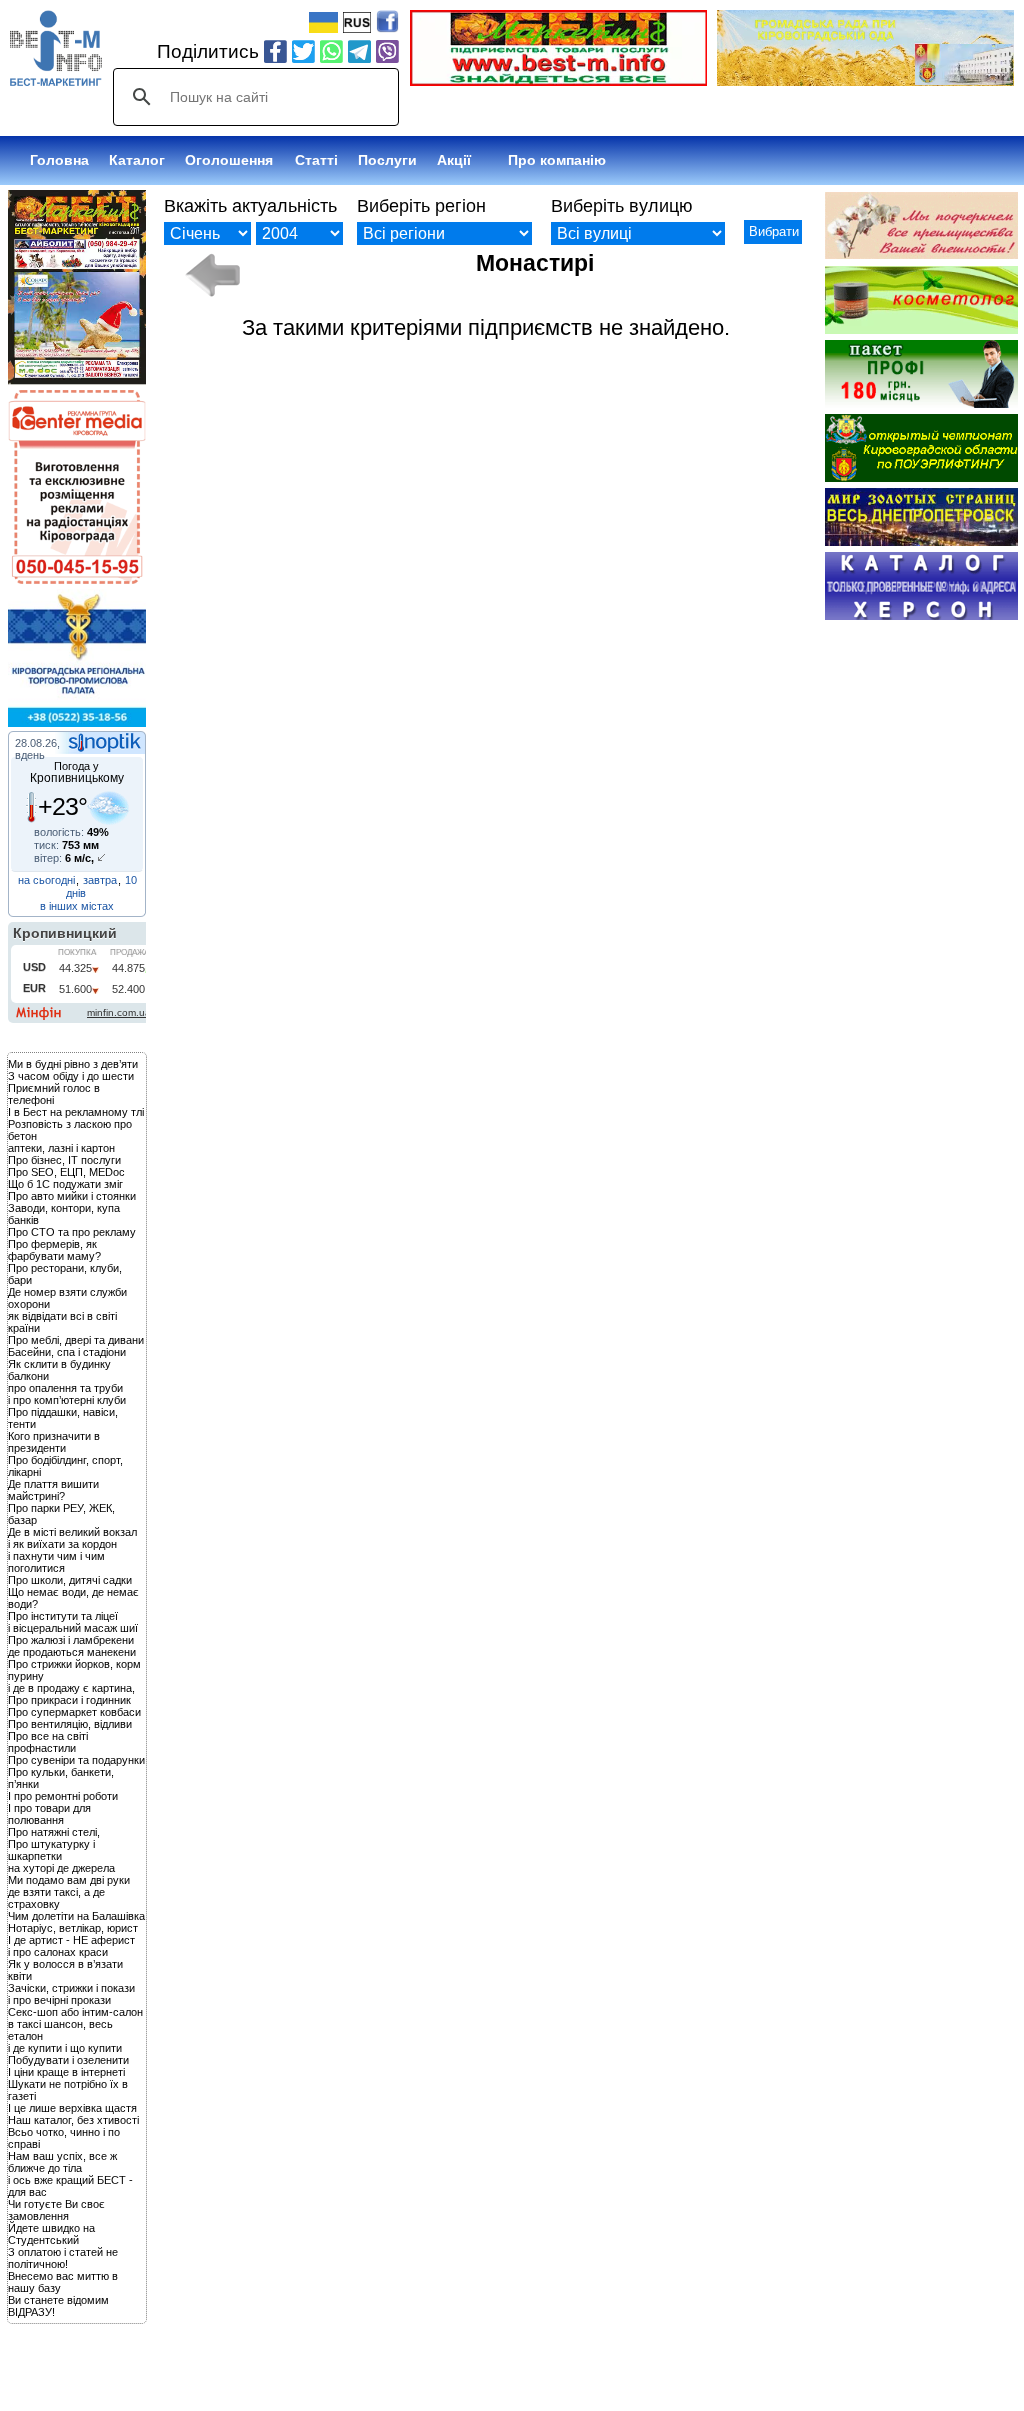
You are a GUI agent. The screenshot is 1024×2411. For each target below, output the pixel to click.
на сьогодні (46, 880)
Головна (59, 160)
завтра (100, 880)
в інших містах (77, 906)
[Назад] (212, 275)
